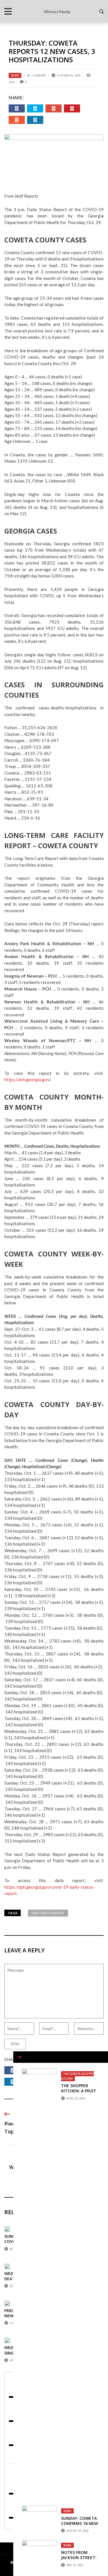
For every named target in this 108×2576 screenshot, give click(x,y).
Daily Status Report (48, 1913)
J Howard (39, 75)
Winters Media (57, 12)
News (15, 75)
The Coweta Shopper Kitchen (77, 2076)
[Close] (19, 2057)
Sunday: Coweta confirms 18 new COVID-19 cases (79, 2523)
